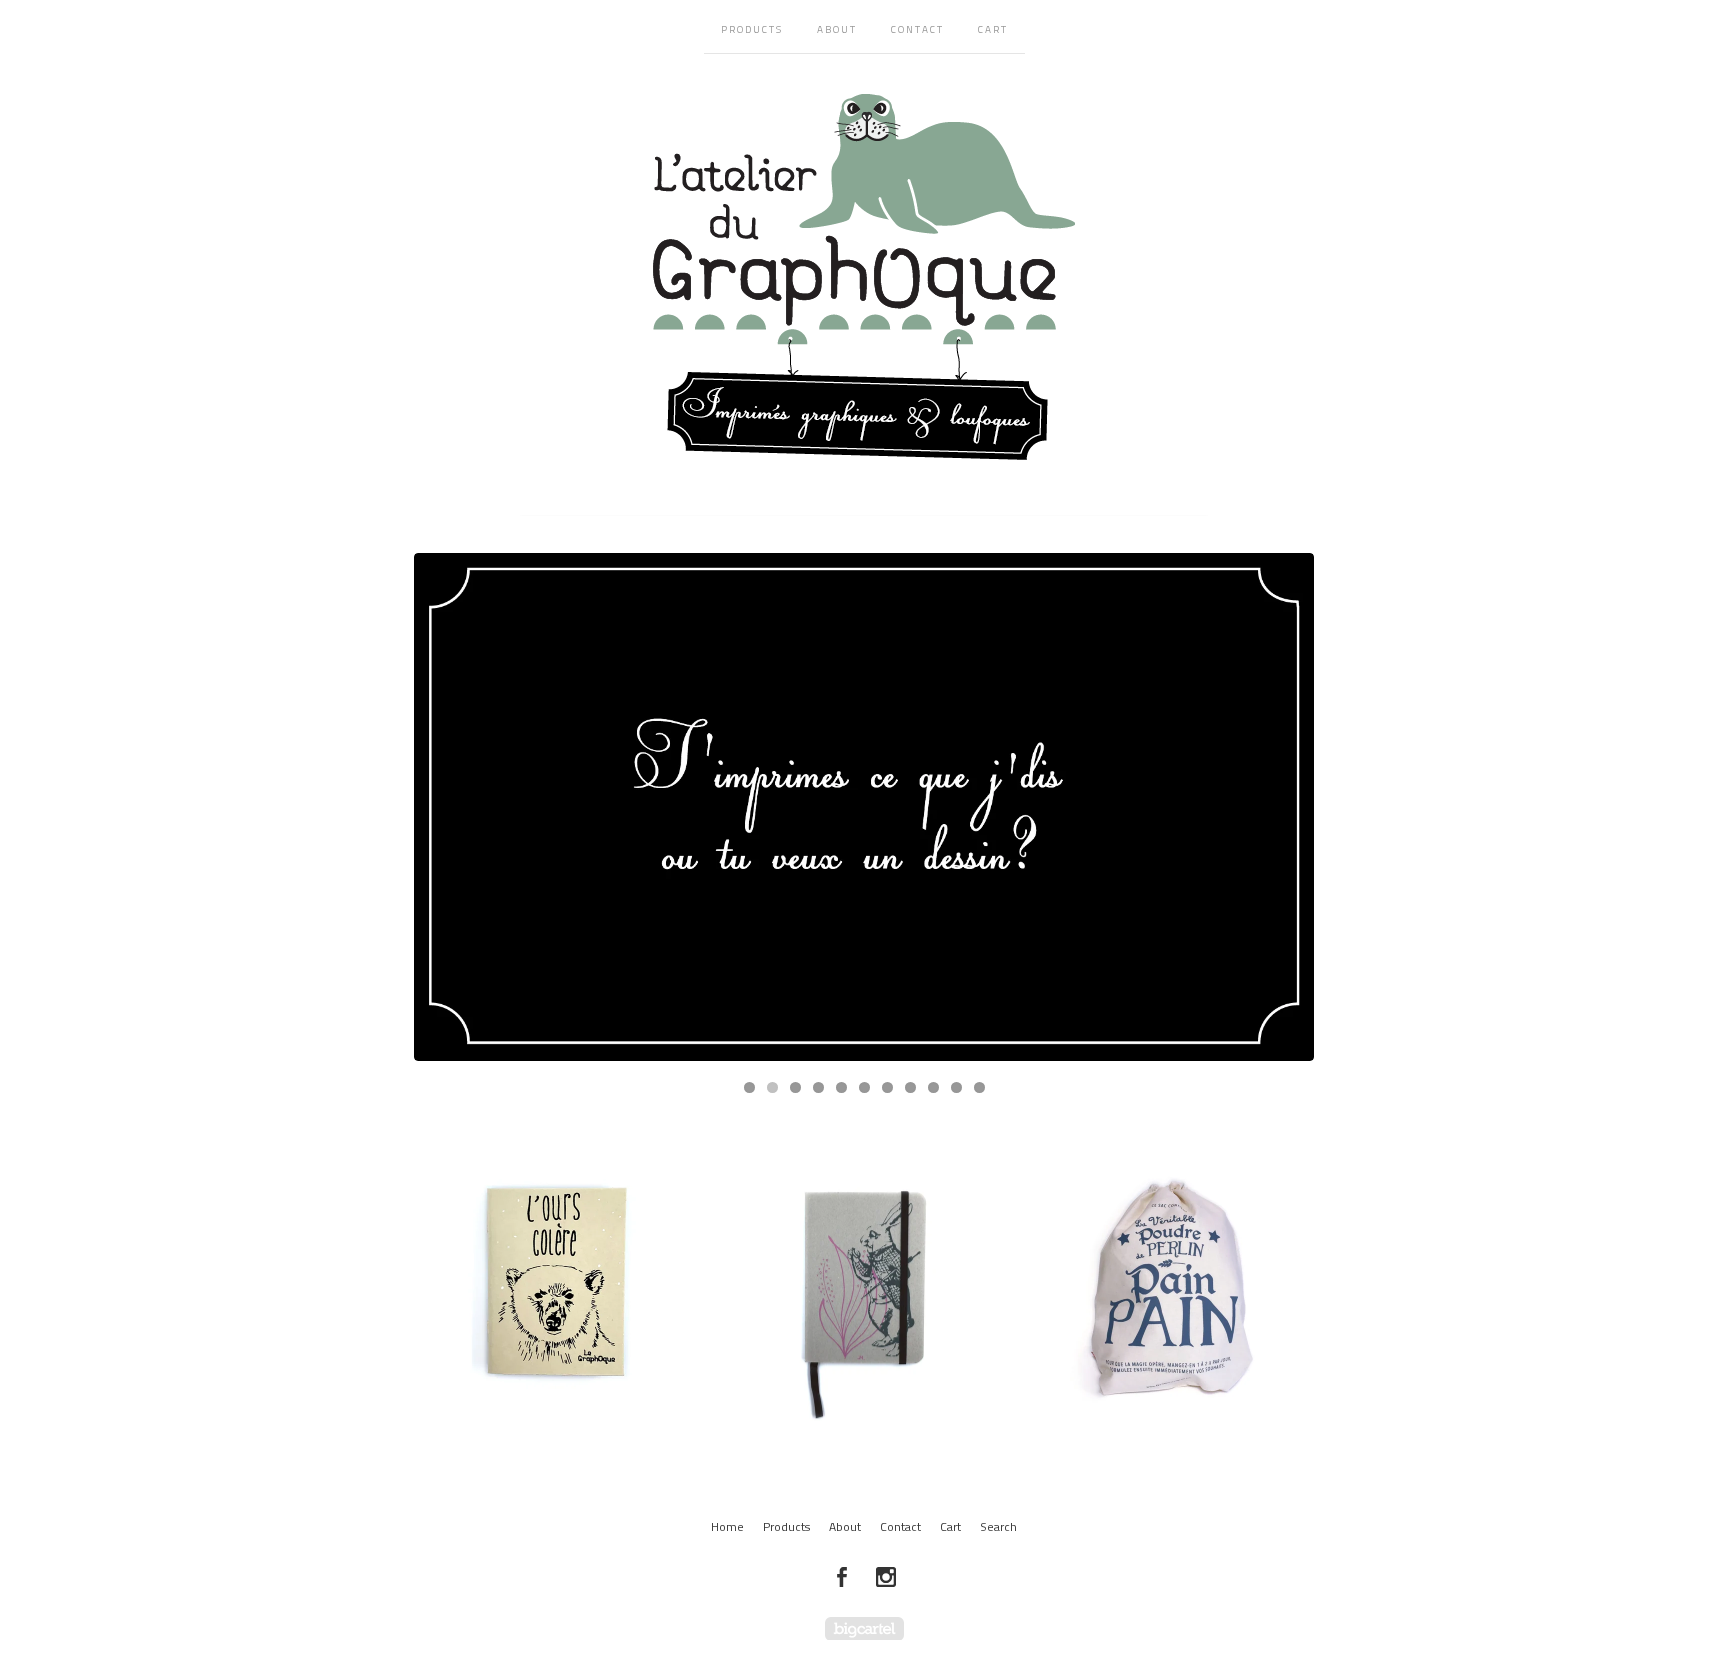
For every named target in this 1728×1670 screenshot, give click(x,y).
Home (727, 1526)
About (837, 29)
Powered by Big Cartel (864, 1628)
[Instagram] (886, 1577)
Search (998, 1526)
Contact (917, 29)
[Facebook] (842, 1577)
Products (752, 29)
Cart (993, 29)
